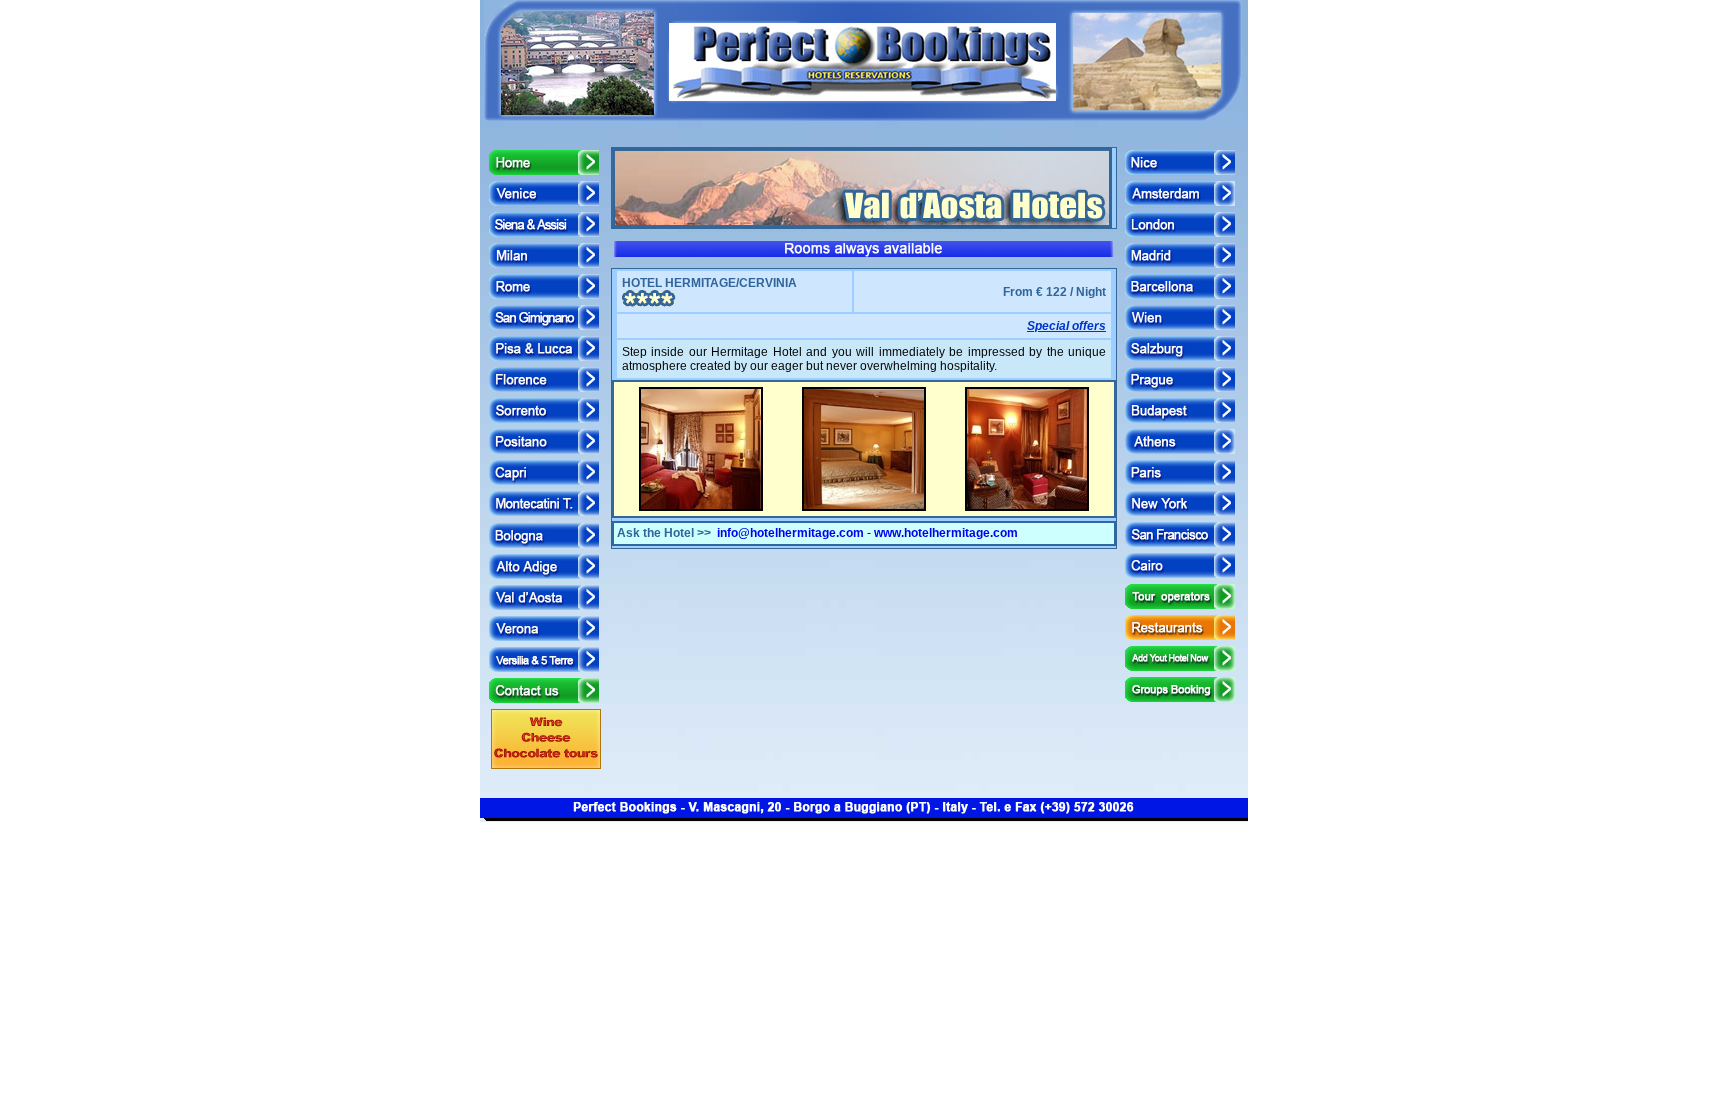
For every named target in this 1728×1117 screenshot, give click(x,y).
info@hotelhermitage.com (790, 533)
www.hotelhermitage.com (946, 533)
